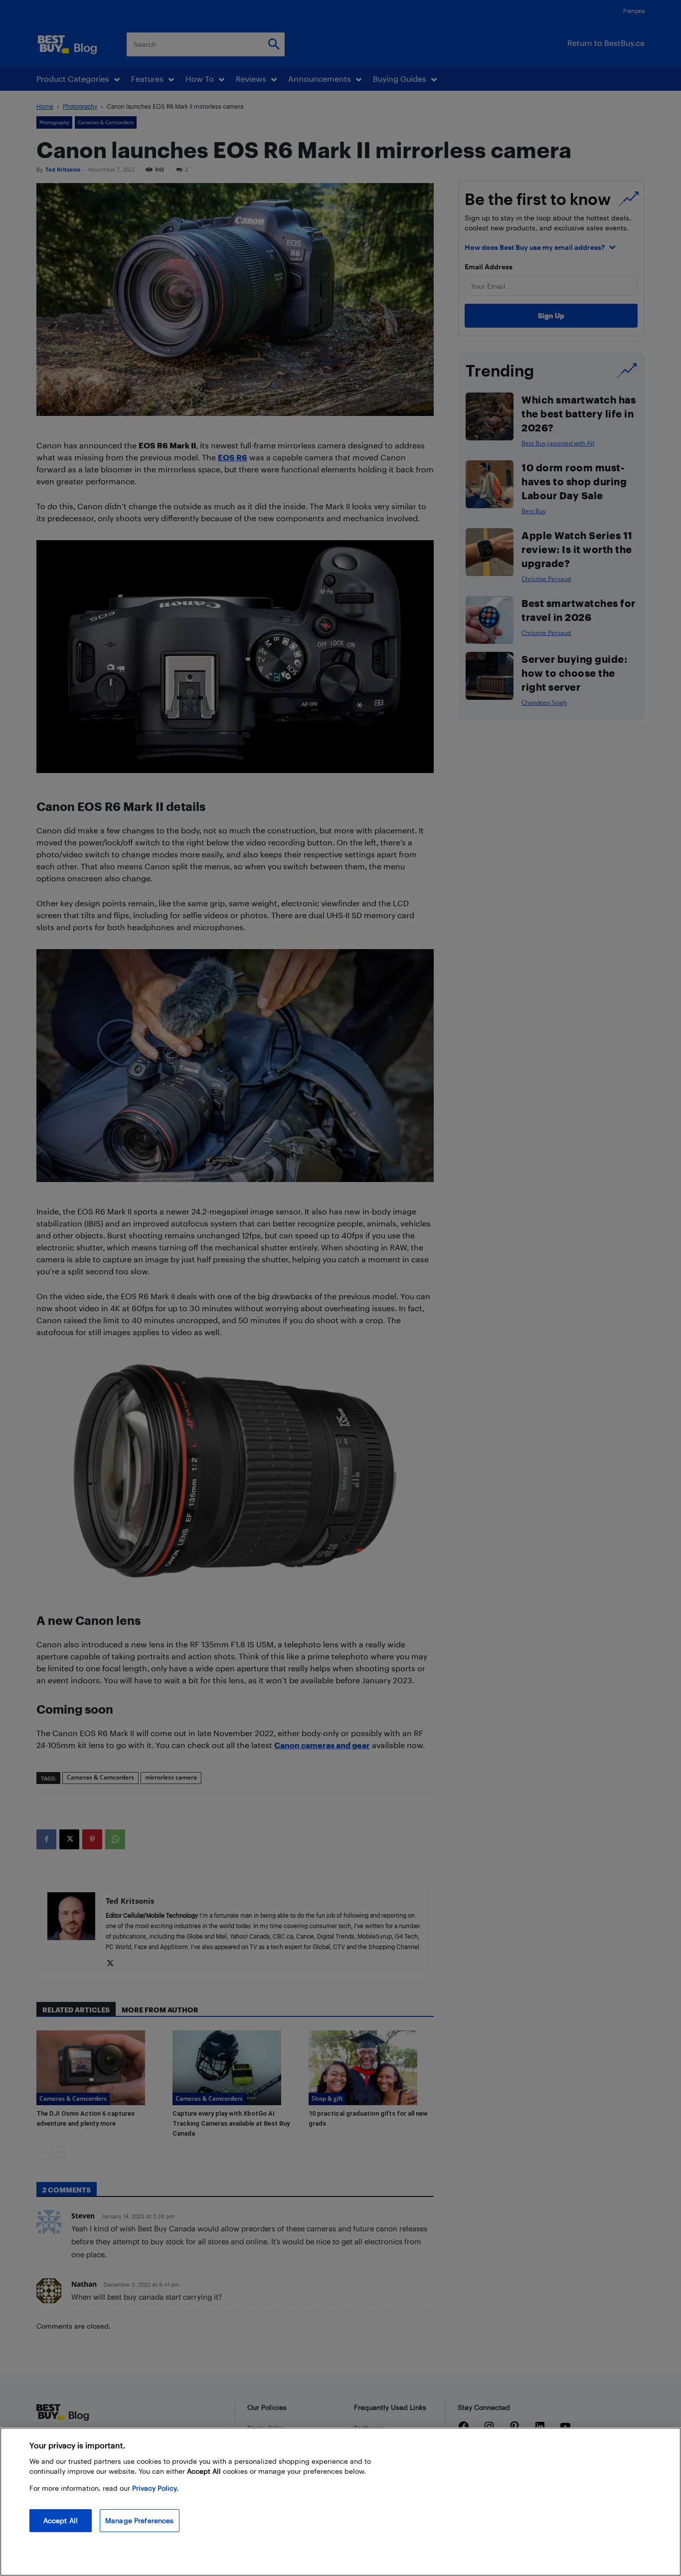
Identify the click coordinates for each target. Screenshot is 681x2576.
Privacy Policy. (155, 2488)
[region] (340, 2502)
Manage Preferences (140, 2520)
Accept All (61, 2520)
